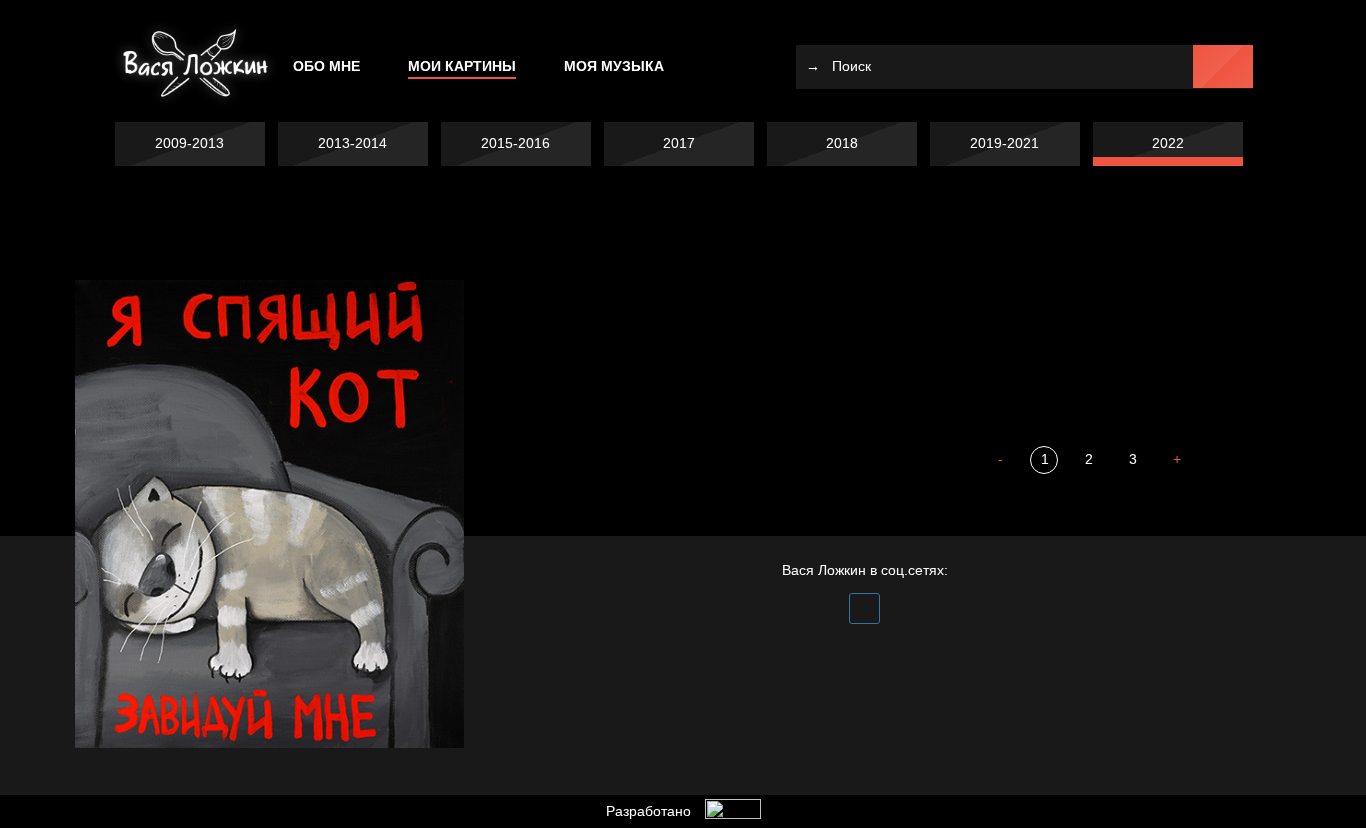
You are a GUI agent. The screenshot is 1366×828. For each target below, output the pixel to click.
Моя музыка (614, 66)
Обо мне (326, 66)
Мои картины (462, 66)
